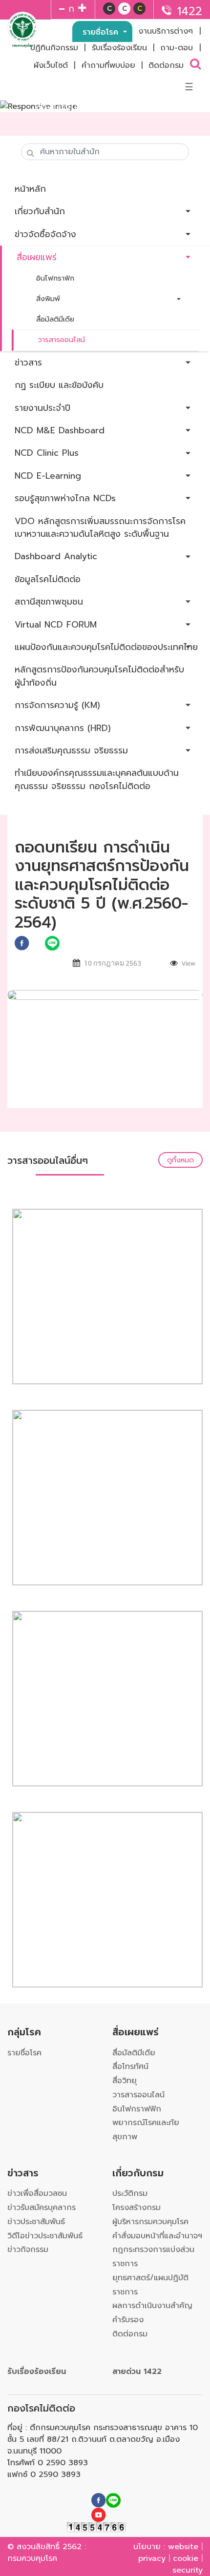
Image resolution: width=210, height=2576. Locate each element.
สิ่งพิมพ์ (48, 299)
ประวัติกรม (130, 2193)
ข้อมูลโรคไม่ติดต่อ (48, 579)
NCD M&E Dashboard (60, 430)
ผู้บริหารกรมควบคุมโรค (150, 2222)
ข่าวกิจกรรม (28, 2250)
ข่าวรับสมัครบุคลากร (42, 2208)
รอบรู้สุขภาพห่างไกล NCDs (65, 498)
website (183, 2547)
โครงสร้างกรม (136, 2208)
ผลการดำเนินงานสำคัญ (152, 2306)
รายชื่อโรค (102, 32)
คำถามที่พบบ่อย (108, 65)
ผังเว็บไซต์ (51, 65)
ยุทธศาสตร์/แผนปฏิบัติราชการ (150, 2285)
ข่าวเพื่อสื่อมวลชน (37, 2193)
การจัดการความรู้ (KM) (57, 705)
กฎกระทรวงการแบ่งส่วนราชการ (153, 2257)
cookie (186, 2558)
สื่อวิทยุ (125, 2081)
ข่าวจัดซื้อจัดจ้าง (45, 234)
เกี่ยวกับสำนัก (40, 211)
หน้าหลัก (30, 189)
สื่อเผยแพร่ (37, 257)
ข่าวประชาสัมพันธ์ (36, 2222)
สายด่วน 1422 (137, 2372)
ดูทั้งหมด (180, 1160)
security (188, 2570)
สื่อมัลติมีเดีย (55, 319)
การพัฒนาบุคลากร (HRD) (63, 728)
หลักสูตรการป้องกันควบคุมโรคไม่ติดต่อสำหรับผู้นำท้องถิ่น (99, 676)
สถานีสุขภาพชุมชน (49, 602)
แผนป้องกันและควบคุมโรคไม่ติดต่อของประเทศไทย (106, 647)
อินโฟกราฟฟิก (137, 2109)
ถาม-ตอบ (177, 48)
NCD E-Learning (48, 476)
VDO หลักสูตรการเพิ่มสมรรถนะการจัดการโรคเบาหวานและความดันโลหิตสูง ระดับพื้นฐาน (100, 527)
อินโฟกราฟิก (55, 278)
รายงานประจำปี (42, 408)
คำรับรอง (128, 2320)
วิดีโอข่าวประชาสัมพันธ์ (45, 2236)
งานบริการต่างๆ (166, 31)
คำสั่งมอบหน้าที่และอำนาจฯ (157, 2236)
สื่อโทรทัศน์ (130, 2067)
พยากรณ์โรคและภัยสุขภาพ (146, 2130)
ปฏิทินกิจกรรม (54, 48)
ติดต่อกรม (166, 65)
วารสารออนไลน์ (62, 340)
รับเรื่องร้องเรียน (119, 48)
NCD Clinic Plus (47, 453)
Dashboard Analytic (56, 556)
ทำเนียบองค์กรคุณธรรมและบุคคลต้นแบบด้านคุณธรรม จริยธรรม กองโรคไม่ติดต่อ (97, 779)
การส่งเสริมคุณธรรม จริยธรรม (71, 750)
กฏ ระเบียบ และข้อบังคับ (59, 385)
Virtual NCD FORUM (56, 625)
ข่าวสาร (28, 363)
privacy (152, 2558)
